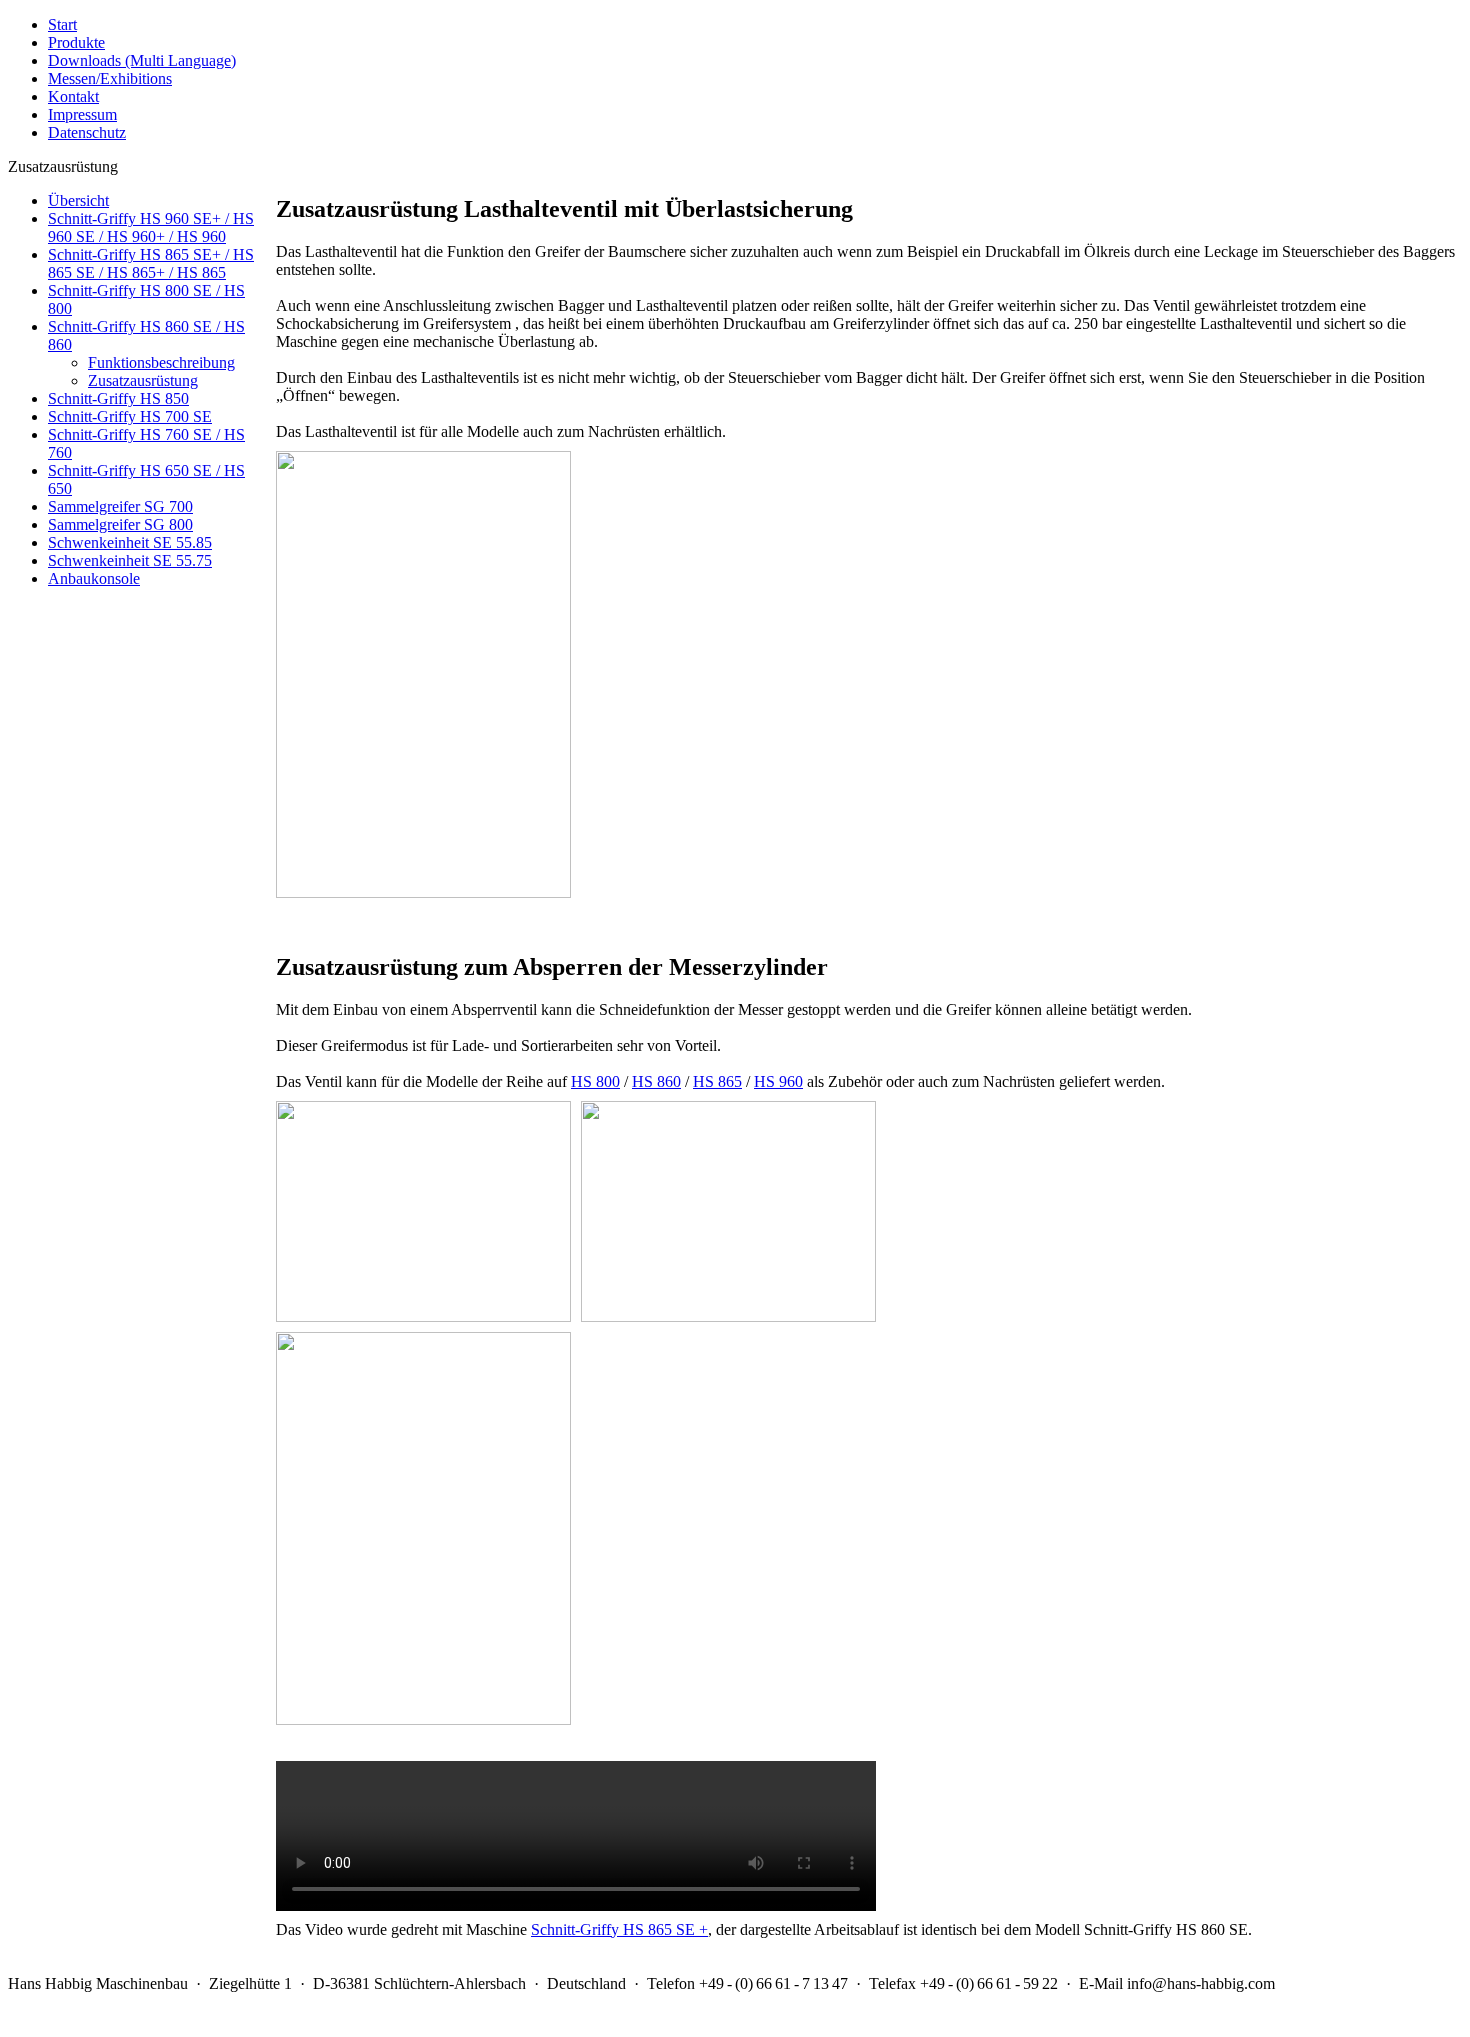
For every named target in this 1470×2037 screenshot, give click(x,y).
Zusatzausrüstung (143, 380)
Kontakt (73, 96)
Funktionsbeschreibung (161, 362)
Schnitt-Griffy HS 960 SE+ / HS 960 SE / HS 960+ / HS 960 (151, 227)
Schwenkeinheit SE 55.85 (130, 542)
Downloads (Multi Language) (142, 60)
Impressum (82, 114)
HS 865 (717, 1081)
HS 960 (778, 1081)
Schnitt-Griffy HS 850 (118, 398)
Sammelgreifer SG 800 (120, 524)
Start (62, 24)
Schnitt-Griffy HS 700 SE (130, 416)
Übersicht (78, 200)
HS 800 (595, 1081)
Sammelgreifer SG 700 (120, 506)
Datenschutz (87, 132)
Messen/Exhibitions (110, 78)
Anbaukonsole (94, 578)
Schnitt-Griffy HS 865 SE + (619, 1929)
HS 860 (656, 1081)
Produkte (76, 42)
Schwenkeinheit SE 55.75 (130, 560)
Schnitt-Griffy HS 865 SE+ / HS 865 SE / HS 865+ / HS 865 (151, 263)
